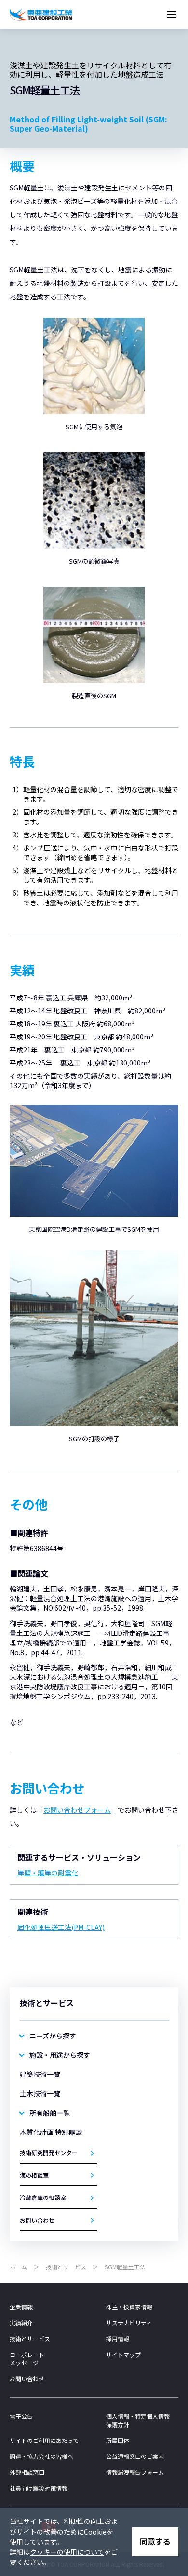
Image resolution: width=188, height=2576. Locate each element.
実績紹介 (21, 2323)
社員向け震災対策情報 (39, 2488)
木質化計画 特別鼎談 (51, 2132)
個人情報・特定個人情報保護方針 (138, 2420)
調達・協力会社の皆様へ (41, 2456)
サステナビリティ (129, 2323)
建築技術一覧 (40, 2074)
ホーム (18, 2267)
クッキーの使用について (67, 2552)
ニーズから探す (53, 2036)
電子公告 (21, 2416)
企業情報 (21, 2307)
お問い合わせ (27, 2379)
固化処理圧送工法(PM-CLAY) (61, 1927)
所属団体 (118, 2440)
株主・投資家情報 (129, 2307)
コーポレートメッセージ (27, 2359)
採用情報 (118, 2339)
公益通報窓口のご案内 (135, 2456)
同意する (155, 2541)
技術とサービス (66, 2267)
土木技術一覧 (40, 2093)
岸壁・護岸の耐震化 (48, 1873)
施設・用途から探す (60, 2055)
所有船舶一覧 (50, 2113)
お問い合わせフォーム (77, 1810)
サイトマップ (123, 2354)
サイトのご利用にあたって (44, 2440)
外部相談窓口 (27, 2472)
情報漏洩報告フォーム (135, 2472)
